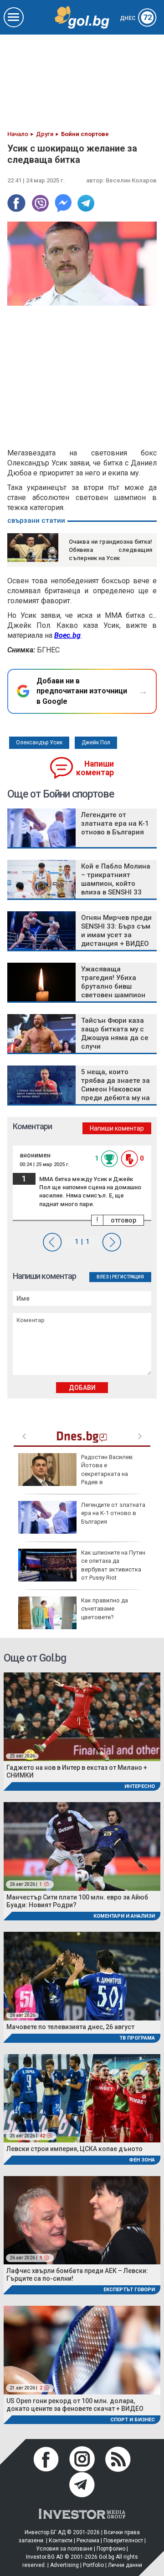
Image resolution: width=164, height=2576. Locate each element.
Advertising (64, 2565)
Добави (82, 1388)
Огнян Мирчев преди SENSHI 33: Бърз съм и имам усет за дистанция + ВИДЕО (116, 931)
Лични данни (125, 2565)
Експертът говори (129, 2290)
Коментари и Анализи (124, 1916)
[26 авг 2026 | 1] (82, 1846)
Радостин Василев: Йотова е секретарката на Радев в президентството (76, 1474)
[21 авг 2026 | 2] (82, 2349)
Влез (103, 1277)
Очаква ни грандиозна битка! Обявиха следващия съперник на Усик (110, 550)
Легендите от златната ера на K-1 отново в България (115, 823)
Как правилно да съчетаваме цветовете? (105, 1609)
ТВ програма (137, 2038)
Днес (136, 18)
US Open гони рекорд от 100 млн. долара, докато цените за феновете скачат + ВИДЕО (75, 2405)
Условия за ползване (64, 2549)
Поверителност (123, 2541)
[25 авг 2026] (82, 1716)
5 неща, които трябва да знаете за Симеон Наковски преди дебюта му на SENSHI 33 (115, 1089)
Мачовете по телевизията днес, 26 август (70, 2027)
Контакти (61, 2541)
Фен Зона (142, 2160)
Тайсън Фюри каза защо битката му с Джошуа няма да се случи (115, 1033)
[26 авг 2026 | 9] (82, 2220)
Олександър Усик (39, 742)
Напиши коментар (95, 768)
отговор (123, 1220)
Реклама (88, 2541)
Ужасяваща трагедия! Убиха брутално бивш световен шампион (113, 982)
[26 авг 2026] (82, 1976)
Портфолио (111, 2549)
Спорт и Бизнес (133, 2420)
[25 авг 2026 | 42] (82, 2098)
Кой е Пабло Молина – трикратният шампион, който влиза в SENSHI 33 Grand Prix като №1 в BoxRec (116, 888)
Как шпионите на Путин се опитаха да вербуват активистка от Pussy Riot (113, 1565)
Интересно (140, 1786)
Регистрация (128, 1277)
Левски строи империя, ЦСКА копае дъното (74, 2149)
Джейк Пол (96, 742)
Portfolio (93, 2565)
